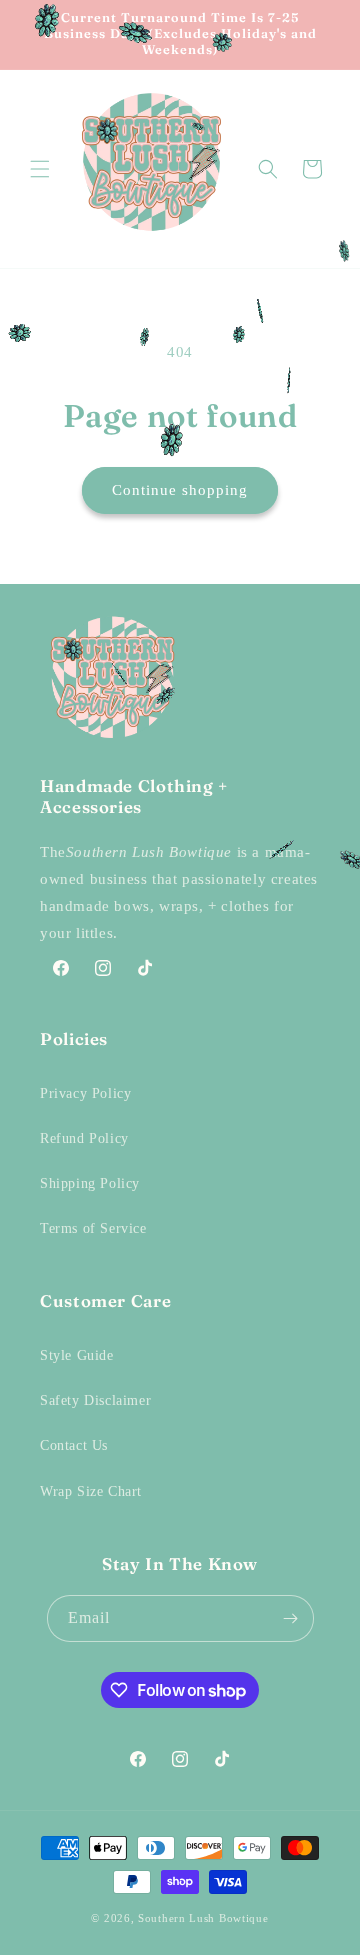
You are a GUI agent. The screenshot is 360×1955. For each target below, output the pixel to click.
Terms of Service (93, 1228)
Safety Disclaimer (95, 1400)
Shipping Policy (90, 1183)
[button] (40, 169)
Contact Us (74, 1445)
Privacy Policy (85, 1093)
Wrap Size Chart (91, 1491)
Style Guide (77, 1355)
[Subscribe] (291, 1618)
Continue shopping (180, 490)
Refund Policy (84, 1138)
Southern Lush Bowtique (203, 1918)
